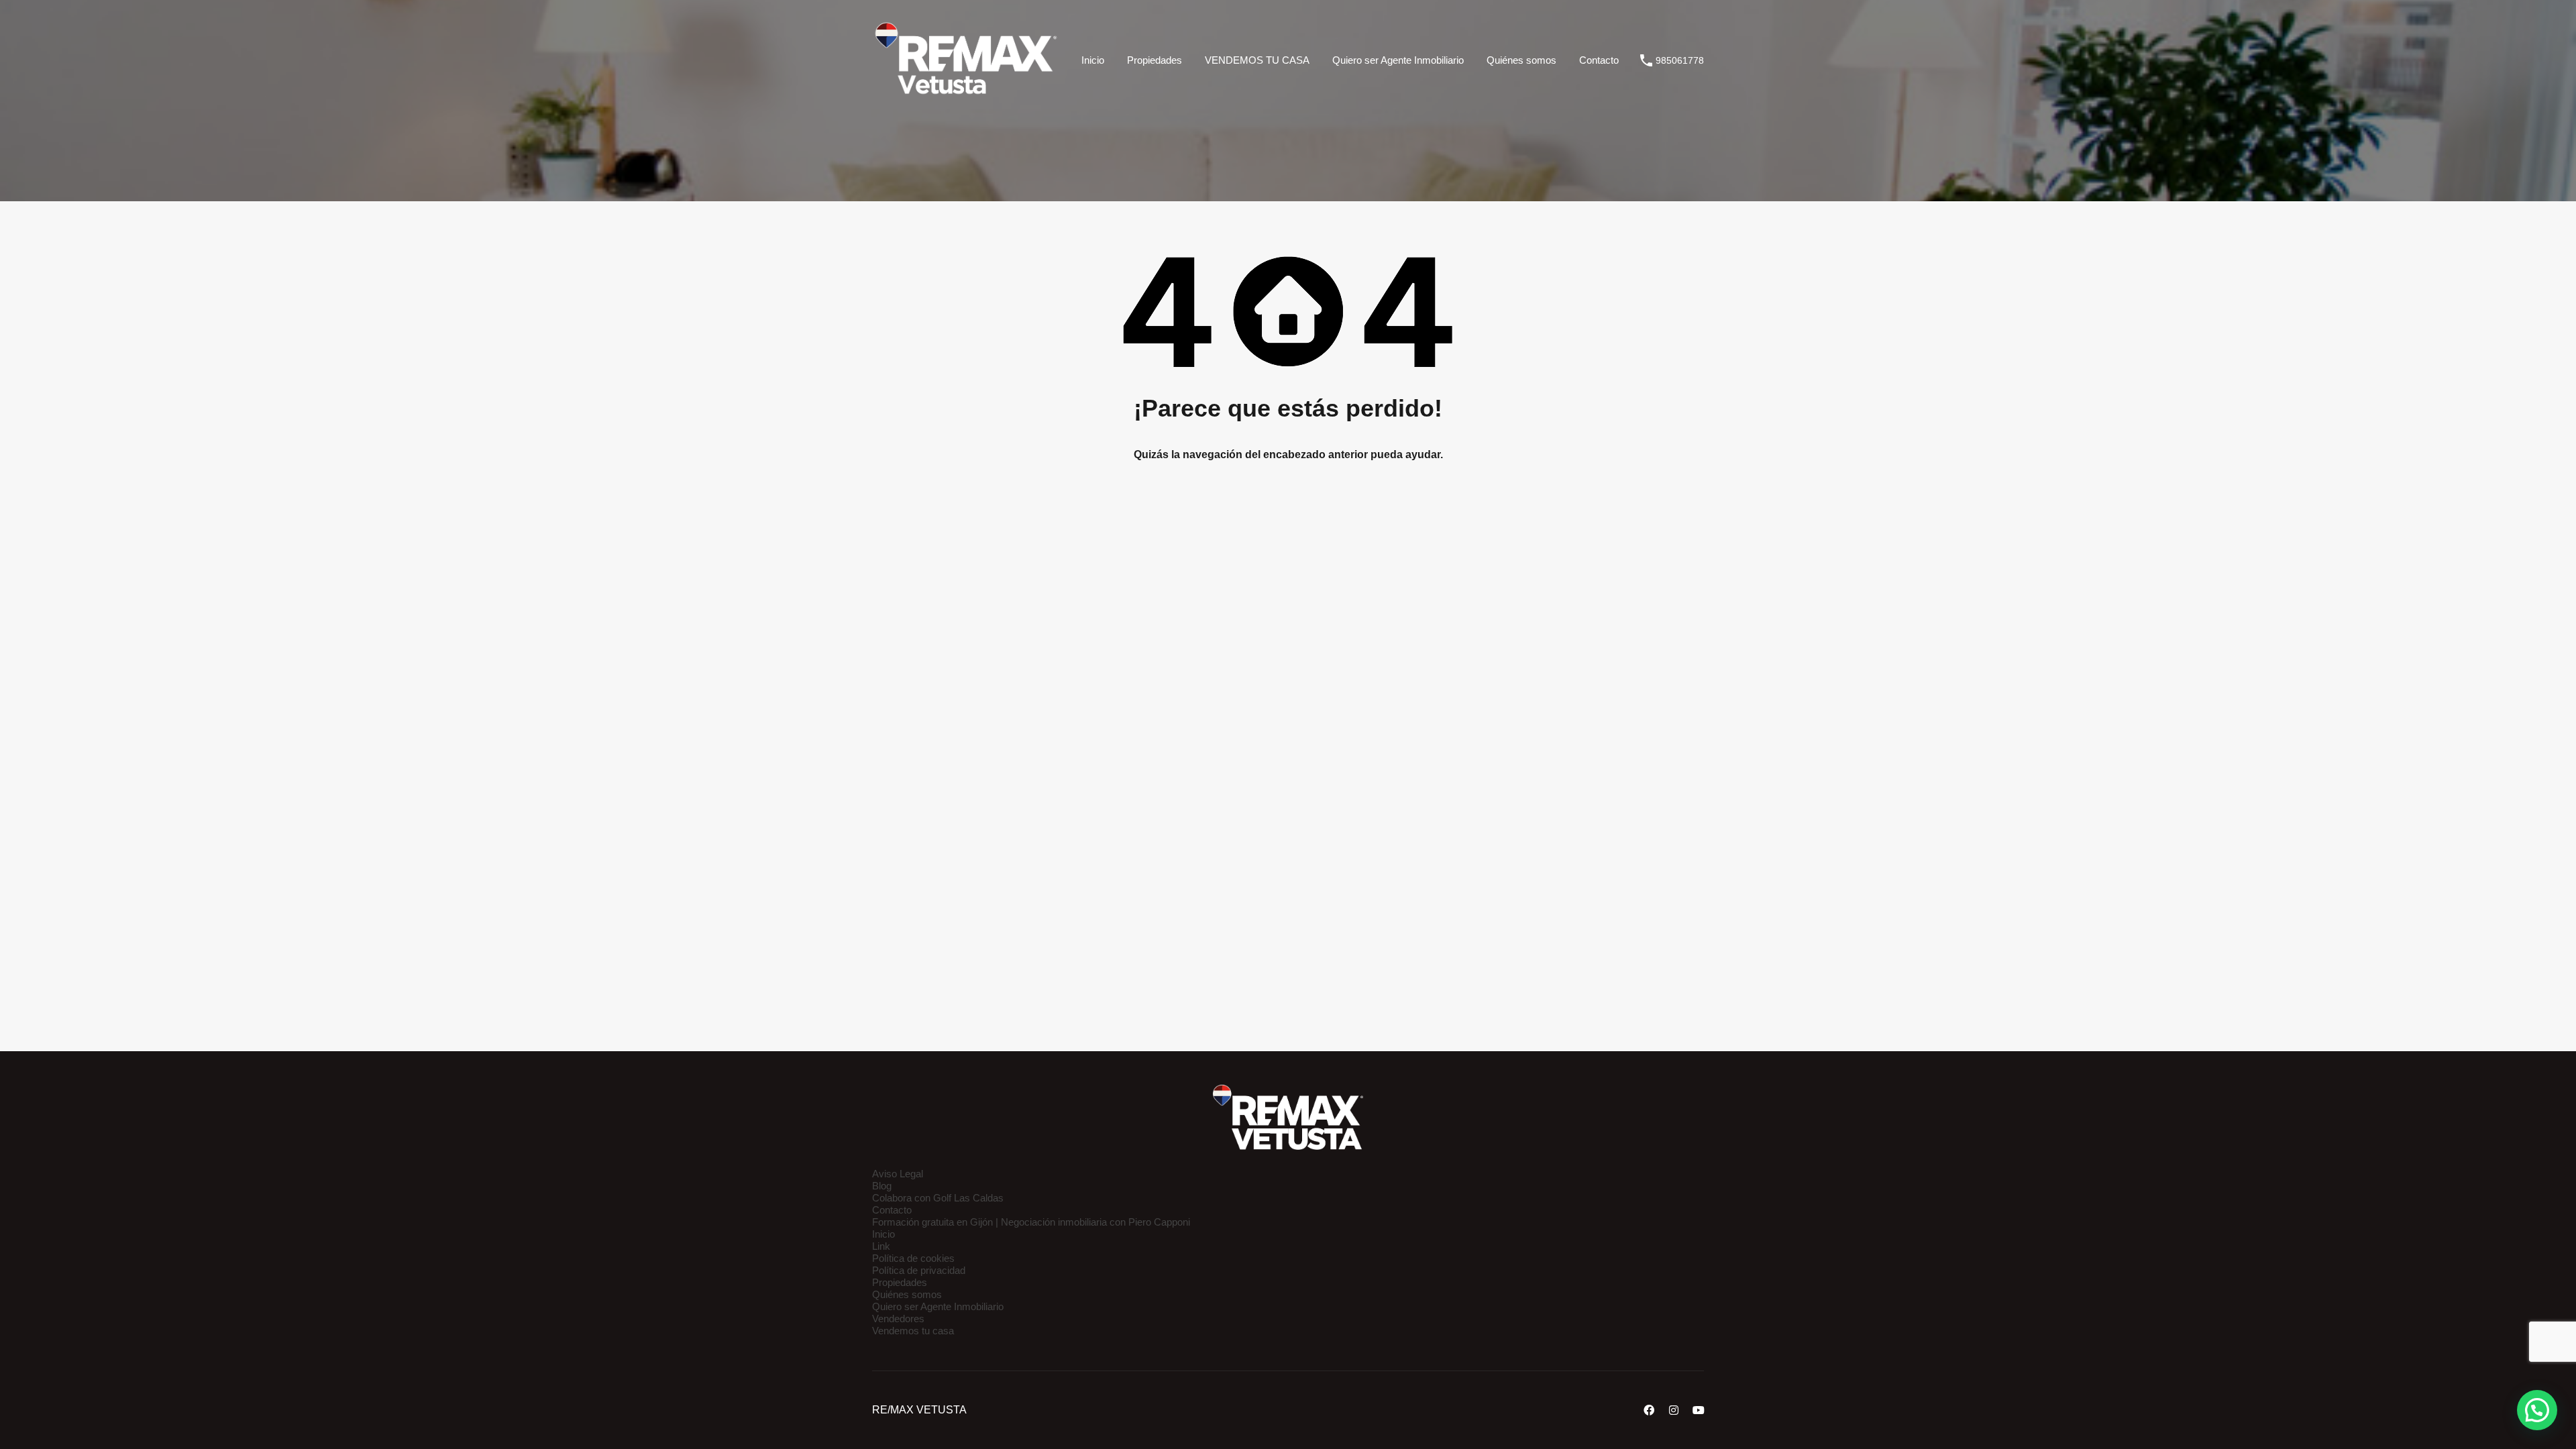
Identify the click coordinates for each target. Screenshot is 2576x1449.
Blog (882, 1186)
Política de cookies (913, 1258)
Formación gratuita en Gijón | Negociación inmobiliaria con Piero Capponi (1031, 1222)
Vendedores (898, 1319)
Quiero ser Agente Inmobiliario (1398, 60)
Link (881, 1246)
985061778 (1680, 60)
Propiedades (1155, 60)
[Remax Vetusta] (966, 101)
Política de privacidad (919, 1270)
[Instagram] (1674, 1410)
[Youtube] (1699, 1410)
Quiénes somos (1521, 60)
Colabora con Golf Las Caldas (938, 1198)
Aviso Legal (898, 1174)
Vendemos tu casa (913, 1331)
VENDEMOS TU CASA (1257, 60)
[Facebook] (1649, 1410)
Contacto (1599, 60)
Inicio (1093, 60)
